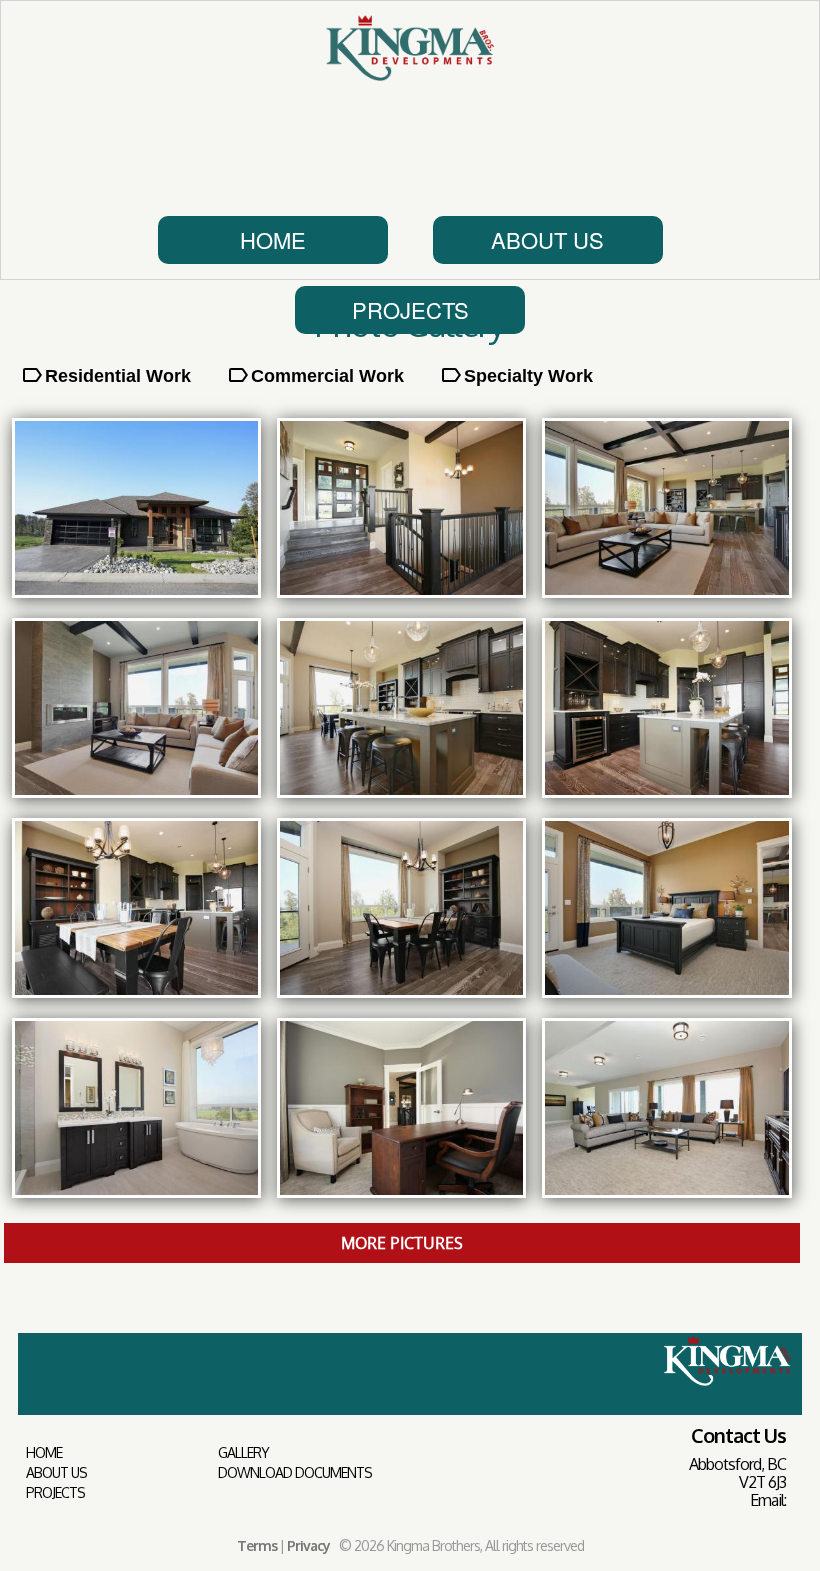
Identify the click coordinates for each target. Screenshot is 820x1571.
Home (273, 239)
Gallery (243, 1453)
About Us (547, 239)
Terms (257, 1545)
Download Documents (295, 1473)
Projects (410, 309)
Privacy (308, 1545)
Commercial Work (327, 376)
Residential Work (118, 376)
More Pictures (402, 1243)
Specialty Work (528, 376)
